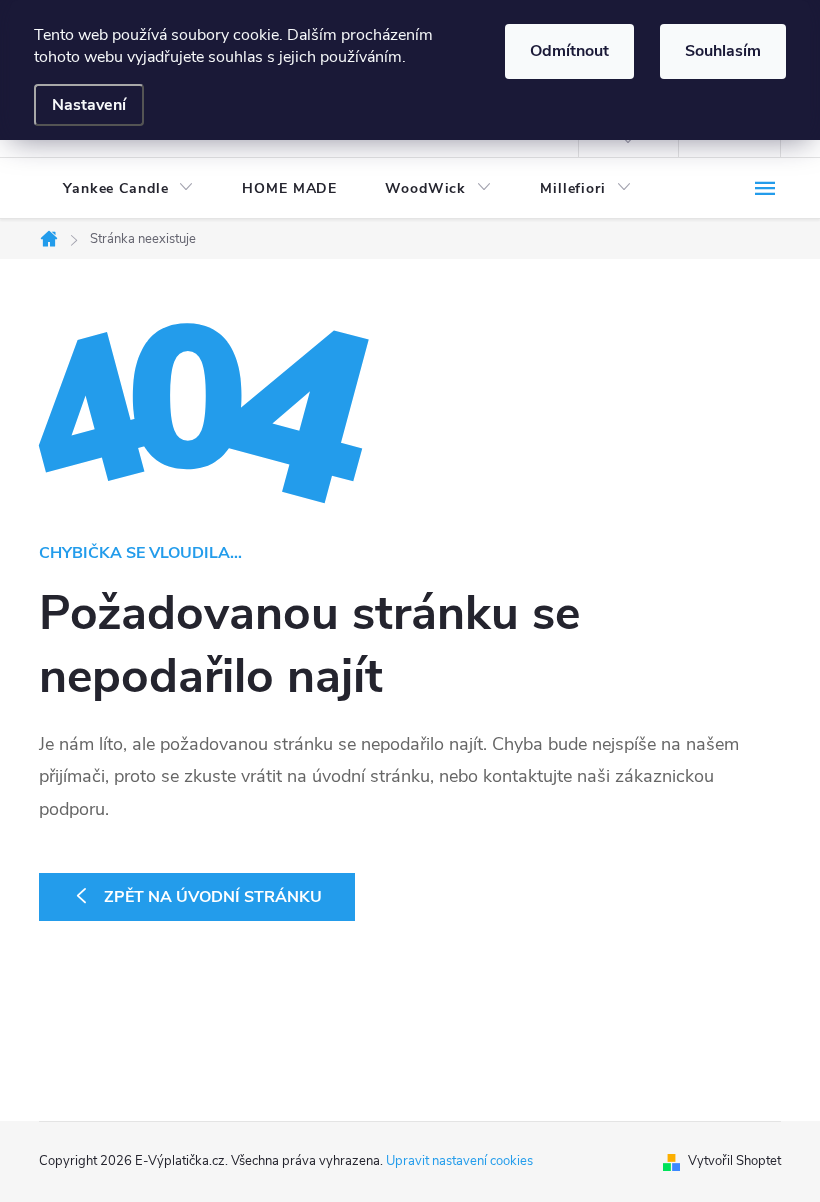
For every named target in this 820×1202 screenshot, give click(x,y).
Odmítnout (569, 51)
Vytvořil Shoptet (734, 1161)
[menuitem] (128, 189)
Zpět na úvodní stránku (213, 897)
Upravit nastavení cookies (459, 1161)
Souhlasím (723, 51)
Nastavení (89, 105)
